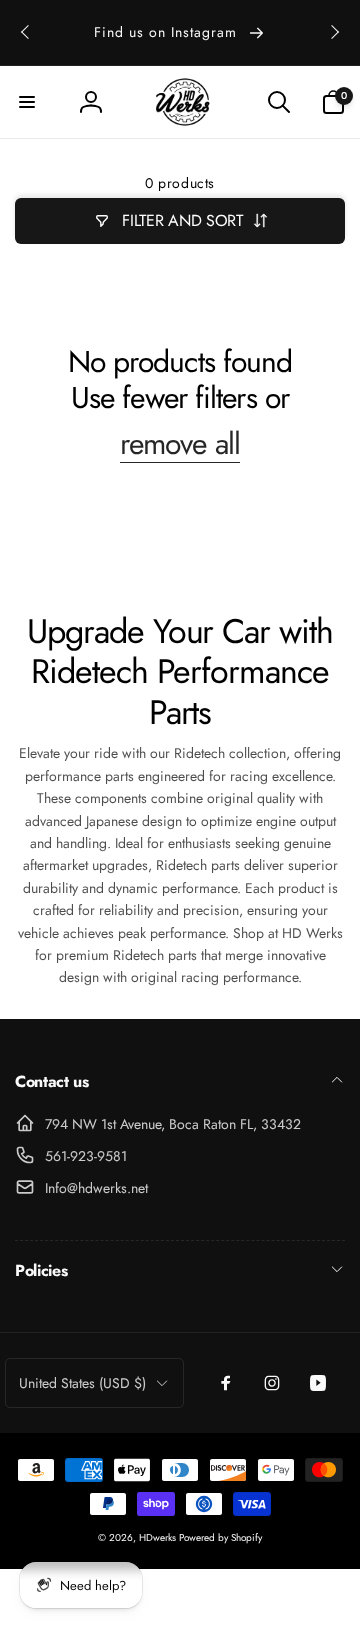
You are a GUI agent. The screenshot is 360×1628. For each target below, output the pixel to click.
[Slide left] (26, 32)
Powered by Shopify (220, 1537)
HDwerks (159, 1537)
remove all (180, 444)
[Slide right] (334, 32)
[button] (27, 102)
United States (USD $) (82, 1383)
